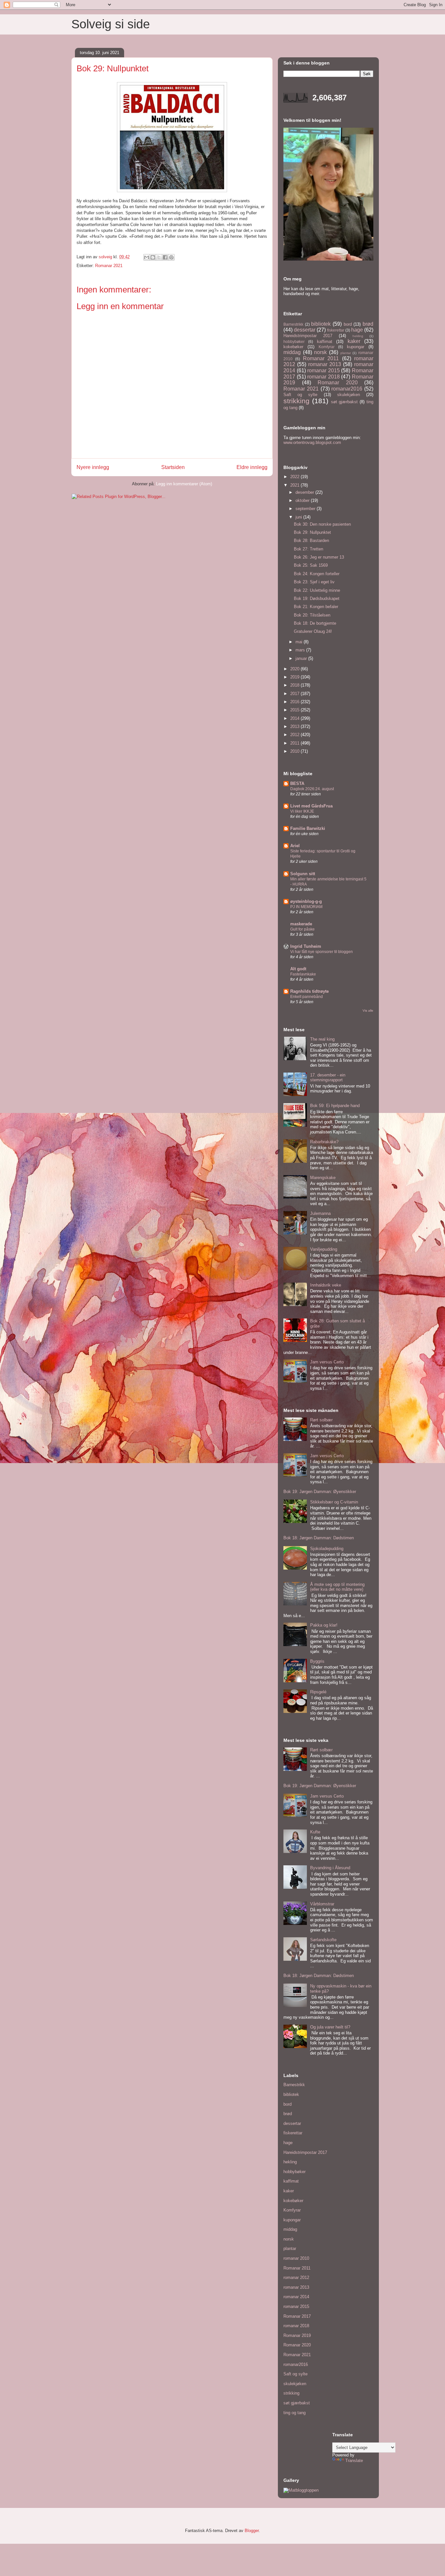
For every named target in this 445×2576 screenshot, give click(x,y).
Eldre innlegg (252, 467)
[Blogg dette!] (153, 257)
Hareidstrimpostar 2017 (308, 336)
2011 (295, 743)
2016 (295, 702)
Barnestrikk (293, 324)
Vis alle (368, 1010)
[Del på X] (159, 257)
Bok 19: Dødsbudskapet (317, 598)
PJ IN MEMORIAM (306, 907)
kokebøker (293, 347)
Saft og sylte (300, 395)
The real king (322, 1039)
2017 (295, 694)
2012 (295, 735)
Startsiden (173, 467)
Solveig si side (111, 24)
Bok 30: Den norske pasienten (322, 524)
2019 (295, 677)
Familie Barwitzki (308, 828)
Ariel (295, 846)
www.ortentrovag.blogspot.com (312, 442)
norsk (320, 352)
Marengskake (323, 1178)
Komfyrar (327, 347)
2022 (295, 477)
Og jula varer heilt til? (330, 2027)
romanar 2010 (296, 2258)
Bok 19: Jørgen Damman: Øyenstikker (320, 1492)
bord (348, 324)
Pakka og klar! (324, 1625)
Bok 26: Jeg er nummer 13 (319, 557)
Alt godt (298, 969)
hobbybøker (294, 342)
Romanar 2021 (109, 266)
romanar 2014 (296, 2297)
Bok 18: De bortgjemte (315, 623)
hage (357, 330)
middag (292, 352)
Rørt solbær (321, 1420)
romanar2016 (347, 389)
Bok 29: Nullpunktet (312, 532)
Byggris (317, 1661)
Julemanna (320, 1213)
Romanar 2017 (297, 2316)
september (306, 509)
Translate (354, 2461)
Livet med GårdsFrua (311, 806)
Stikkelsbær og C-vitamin (334, 1502)
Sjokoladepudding (327, 1549)
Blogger (252, 2531)
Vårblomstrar (322, 1904)
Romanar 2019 (297, 2335)
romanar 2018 (323, 377)
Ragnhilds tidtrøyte (309, 991)
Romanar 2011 (321, 358)
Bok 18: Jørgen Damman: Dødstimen (319, 1538)
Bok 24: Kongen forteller (317, 574)
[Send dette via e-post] (147, 257)
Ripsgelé (318, 1692)
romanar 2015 (323, 370)
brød (368, 324)
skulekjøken (349, 395)
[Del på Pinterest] (171, 257)
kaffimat (325, 342)
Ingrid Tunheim (306, 946)
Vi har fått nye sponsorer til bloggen (322, 952)
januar (302, 658)
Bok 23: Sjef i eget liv (314, 582)
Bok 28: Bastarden (311, 541)
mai (300, 642)
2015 (295, 710)
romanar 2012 (296, 2277)
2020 (295, 669)
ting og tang (294, 2413)
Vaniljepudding (324, 1249)
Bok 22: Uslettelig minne (317, 590)
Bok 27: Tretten (309, 549)
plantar (346, 353)
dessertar (305, 330)
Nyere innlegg (93, 467)
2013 (295, 726)
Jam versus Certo (327, 1362)
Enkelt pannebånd (307, 997)
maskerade (301, 924)
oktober (303, 500)
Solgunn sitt (303, 874)
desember (305, 492)
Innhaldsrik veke (326, 1285)
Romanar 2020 (338, 383)
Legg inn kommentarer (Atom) (184, 484)
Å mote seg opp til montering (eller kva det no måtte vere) (337, 1587)
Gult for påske (302, 929)
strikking (296, 401)
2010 (295, 751)
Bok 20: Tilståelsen (312, 615)
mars (301, 650)
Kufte (315, 1832)
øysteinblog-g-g (306, 901)
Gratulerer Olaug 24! (313, 631)
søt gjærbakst (345, 402)
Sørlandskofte (323, 1940)
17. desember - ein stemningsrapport (328, 1078)
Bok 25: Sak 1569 (311, 565)
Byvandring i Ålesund (330, 1868)
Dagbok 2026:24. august (312, 789)
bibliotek (321, 324)
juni (299, 517)
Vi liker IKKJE (302, 811)
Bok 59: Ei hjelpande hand (335, 1106)
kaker (354, 341)
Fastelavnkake (303, 974)
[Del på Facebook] (165, 257)
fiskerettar (336, 330)
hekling (358, 336)
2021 (295, 485)
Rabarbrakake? (324, 1142)
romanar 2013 (325, 364)
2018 (295, 685)
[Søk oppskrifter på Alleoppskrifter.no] (301, 2490)
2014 (295, 718)
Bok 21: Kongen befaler (316, 607)
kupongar (356, 347)
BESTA (297, 783)
